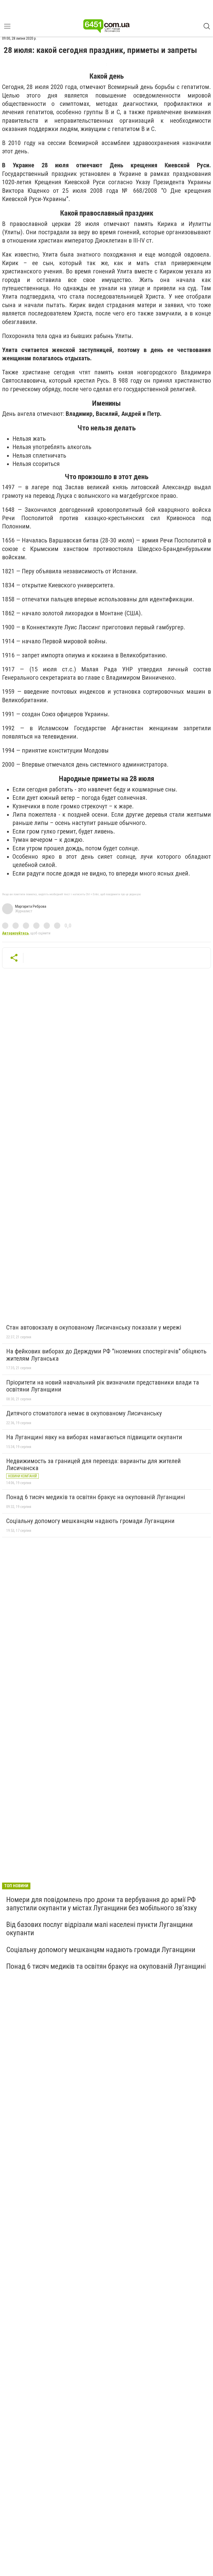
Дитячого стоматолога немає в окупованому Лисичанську (84, 1413)
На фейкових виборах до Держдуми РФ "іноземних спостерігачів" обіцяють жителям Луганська (106, 1355)
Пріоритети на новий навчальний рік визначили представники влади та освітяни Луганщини (103, 1386)
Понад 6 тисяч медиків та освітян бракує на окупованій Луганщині (96, 1497)
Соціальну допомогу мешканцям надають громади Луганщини (90, 1521)
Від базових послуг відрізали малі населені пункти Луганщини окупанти (99, 1929)
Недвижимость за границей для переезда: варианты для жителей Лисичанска (94, 1465)
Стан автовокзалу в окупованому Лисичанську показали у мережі (94, 1327)
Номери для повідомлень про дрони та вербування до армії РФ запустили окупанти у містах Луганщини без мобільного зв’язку (102, 1904)
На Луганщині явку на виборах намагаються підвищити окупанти (94, 1437)
